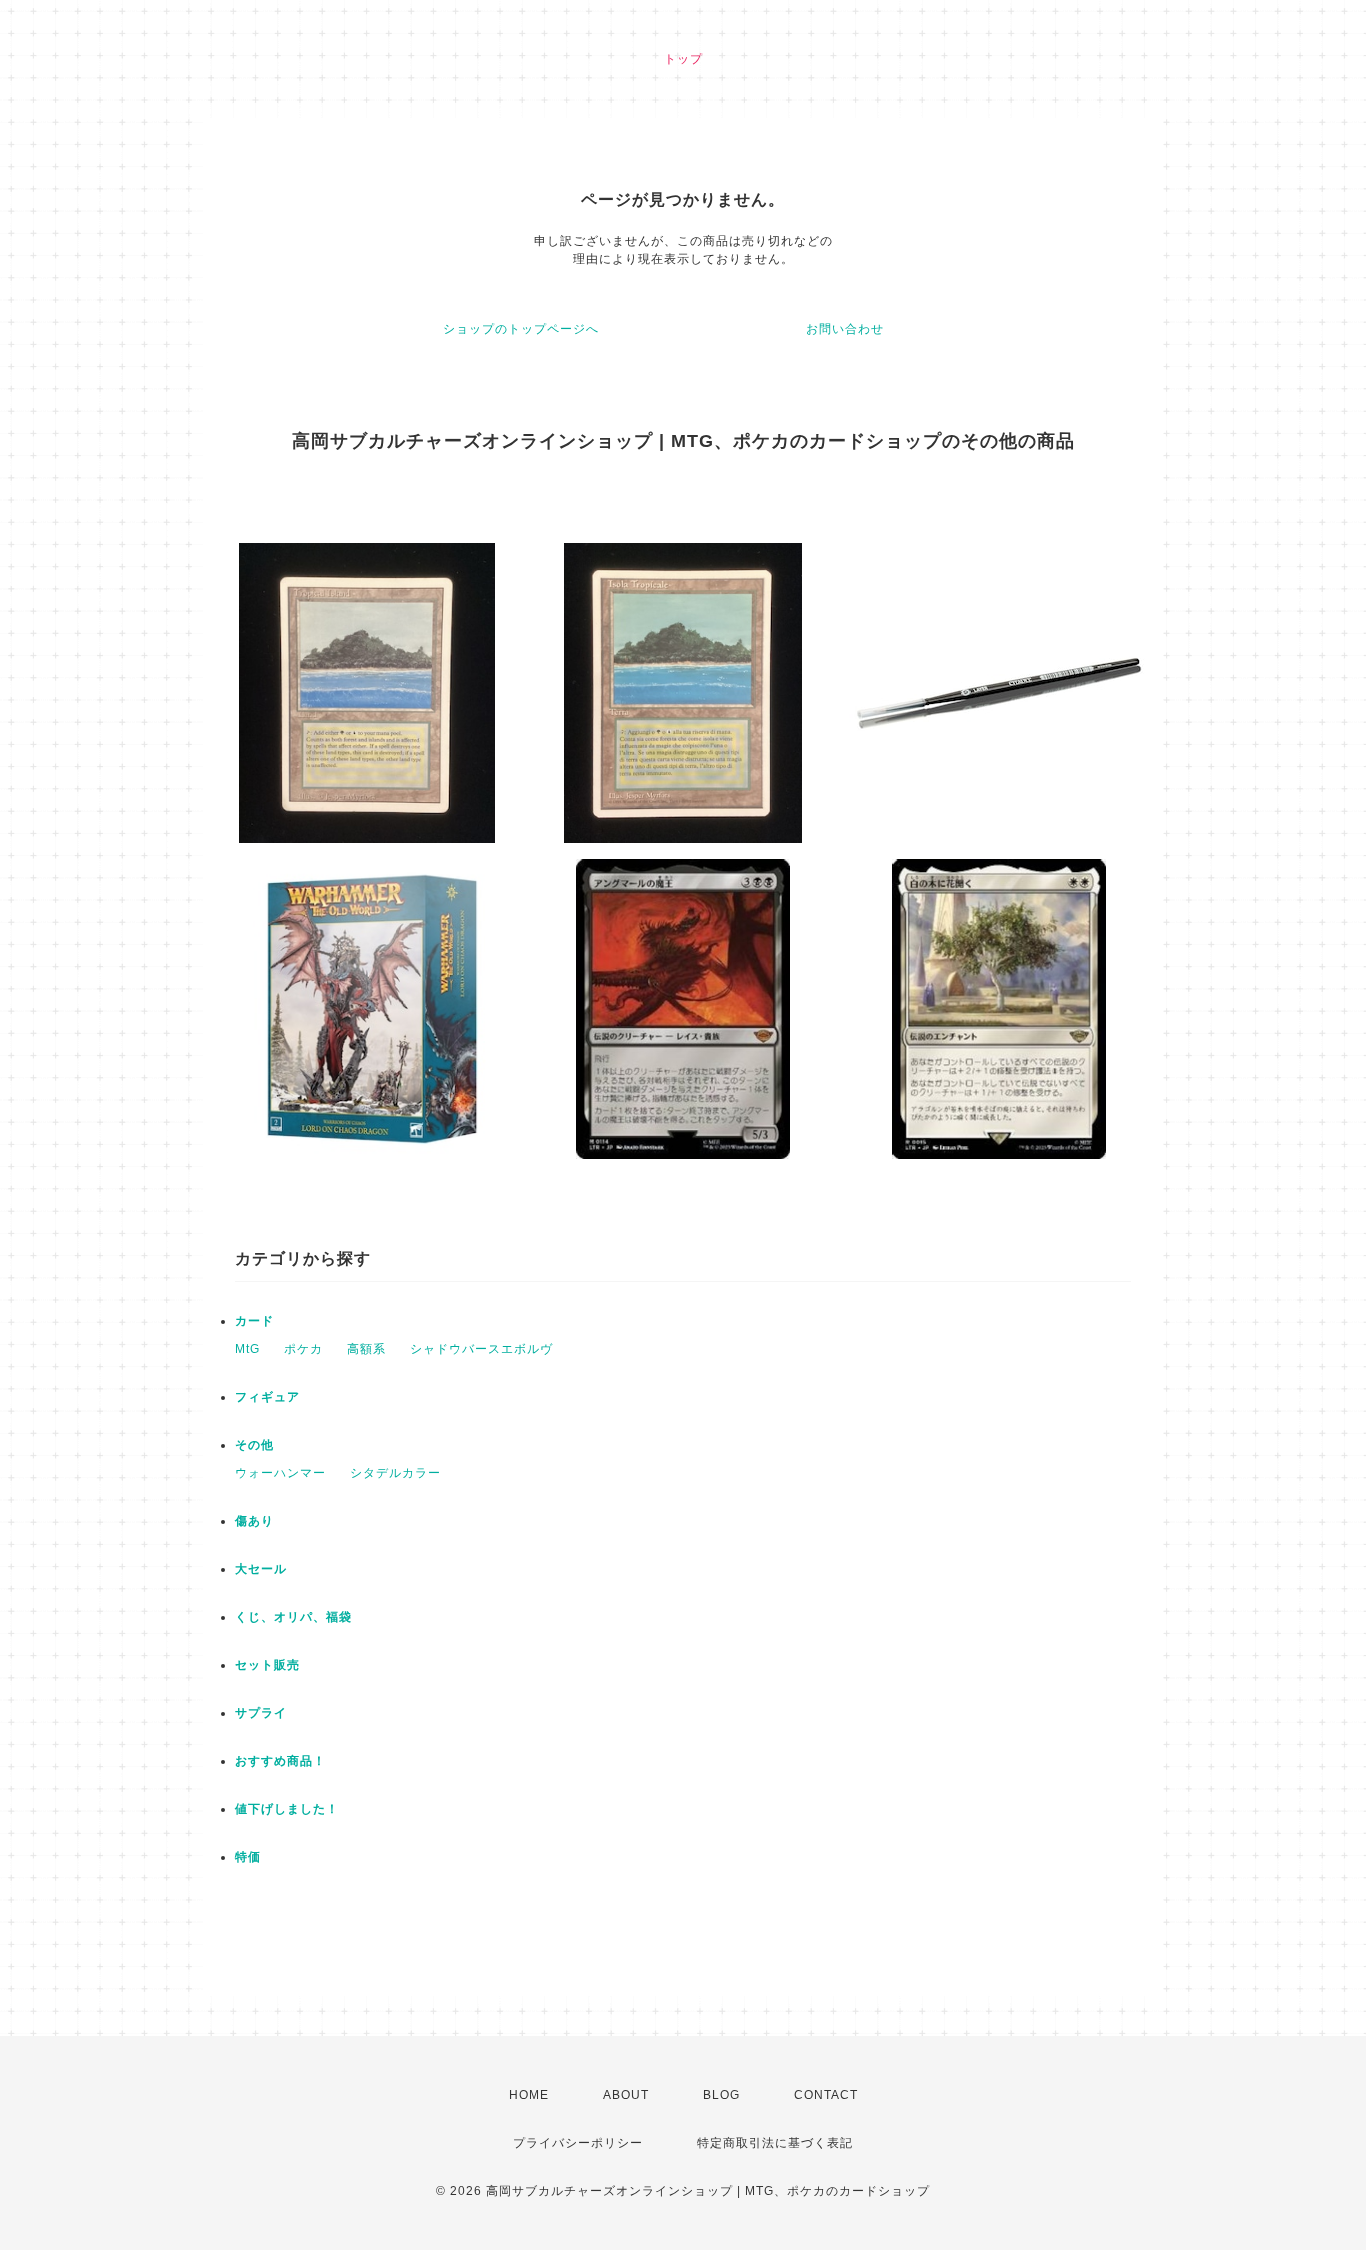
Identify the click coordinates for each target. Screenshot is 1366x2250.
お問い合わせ (845, 329)
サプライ (261, 1713)
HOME (529, 2095)
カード (254, 1321)
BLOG (721, 2095)
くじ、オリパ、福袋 (293, 1617)
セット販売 (267, 1665)
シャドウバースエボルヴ (481, 1349)
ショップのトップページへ (521, 329)
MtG (247, 1349)
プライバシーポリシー (578, 2143)
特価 (248, 1857)
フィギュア (267, 1397)
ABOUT (626, 2095)
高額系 (366, 1349)
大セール (261, 1569)
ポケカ (303, 1349)
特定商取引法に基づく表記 (775, 2143)
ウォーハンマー (280, 1473)
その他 (254, 1445)
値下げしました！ (287, 1809)
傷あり (254, 1521)
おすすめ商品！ (280, 1761)
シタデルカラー (395, 1473)
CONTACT (826, 2095)
